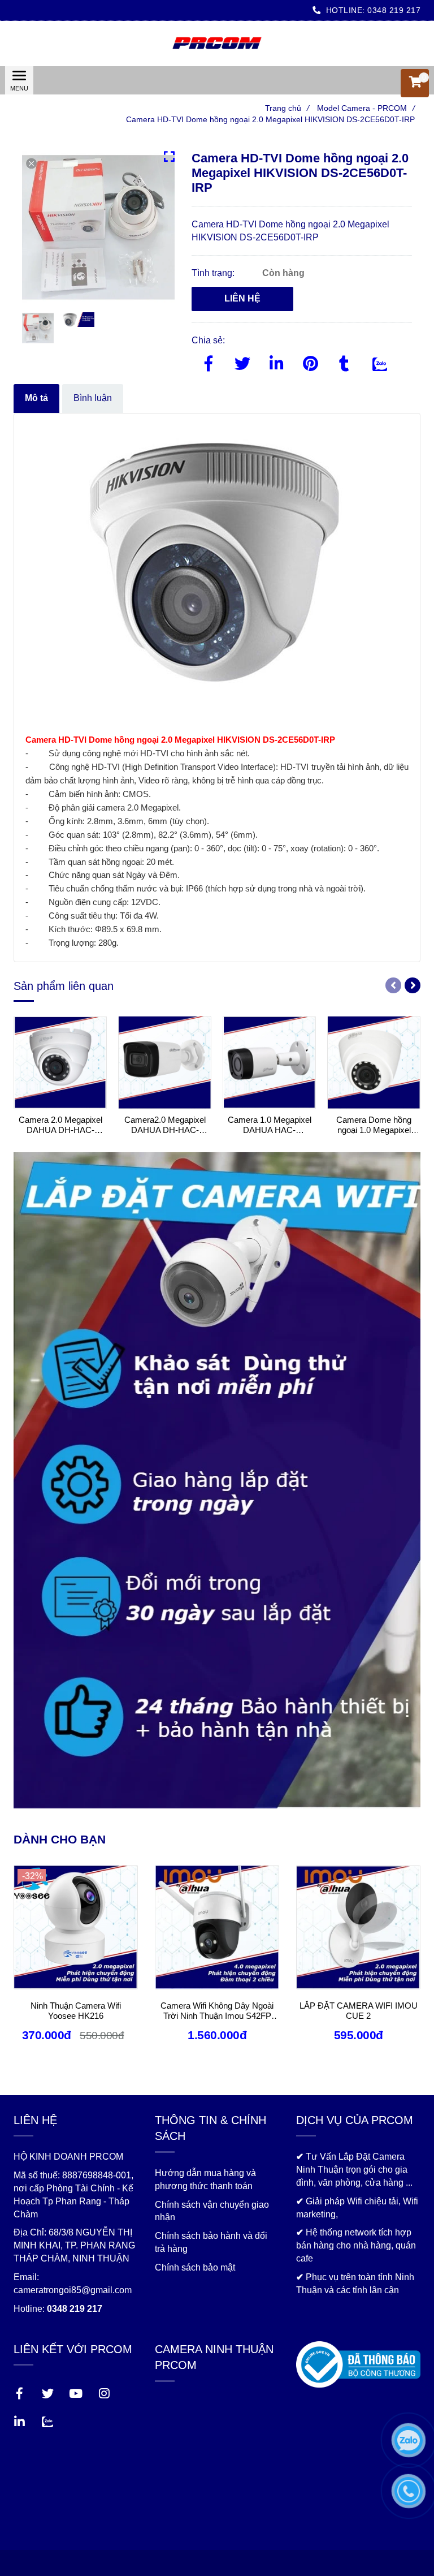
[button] (415, 83)
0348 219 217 (394, 10)
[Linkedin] (276, 361)
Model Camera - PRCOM (366, 108)
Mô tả (36, 398)
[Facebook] (209, 361)
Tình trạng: (214, 273)
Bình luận (93, 398)
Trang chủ (287, 108)
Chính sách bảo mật (195, 2267)
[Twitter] (242, 361)
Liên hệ (242, 298)
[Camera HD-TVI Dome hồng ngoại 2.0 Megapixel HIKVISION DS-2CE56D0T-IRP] (217, 44)
